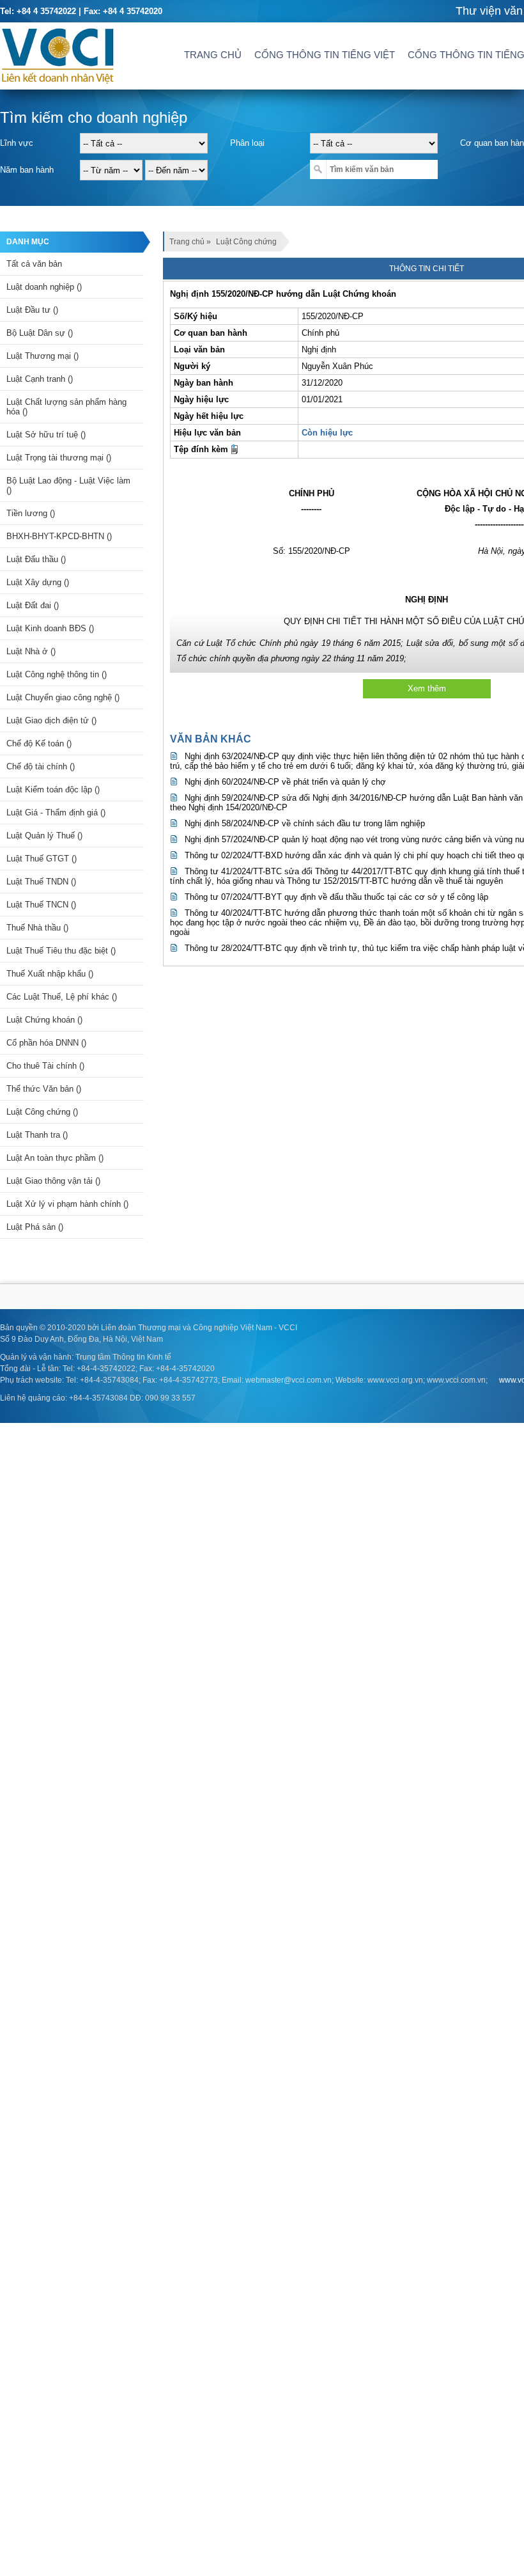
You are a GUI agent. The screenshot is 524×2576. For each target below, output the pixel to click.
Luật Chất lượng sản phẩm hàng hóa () (66, 407)
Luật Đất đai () (33, 605)
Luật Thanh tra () (37, 1135)
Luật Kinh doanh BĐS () (50, 628)
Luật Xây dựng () (38, 582)
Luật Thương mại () (42, 356)
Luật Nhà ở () (31, 651)
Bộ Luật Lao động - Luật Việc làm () (68, 485)
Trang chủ (213, 55)
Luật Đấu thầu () (36, 559)
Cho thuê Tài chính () (45, 1066)
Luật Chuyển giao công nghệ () (63, 697)
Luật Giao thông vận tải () (53, 1181)
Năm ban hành (27, 170)
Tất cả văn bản (34, 264)
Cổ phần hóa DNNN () (46, 1043)
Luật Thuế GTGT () (42, 859)
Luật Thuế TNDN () (41, 882)
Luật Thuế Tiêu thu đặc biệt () (61, 951)
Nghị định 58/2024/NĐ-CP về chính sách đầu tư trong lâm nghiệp (305, 823)
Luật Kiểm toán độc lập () (53, 789)
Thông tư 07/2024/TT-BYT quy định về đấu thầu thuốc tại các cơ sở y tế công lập (336, 897)
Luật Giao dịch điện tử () (51, 720)
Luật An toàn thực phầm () (55, 1158)
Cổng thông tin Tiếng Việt (325, 55)
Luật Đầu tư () (32, 310)
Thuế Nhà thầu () (37, 928)
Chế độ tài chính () (41, 766)
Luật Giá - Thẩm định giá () (56, 813)
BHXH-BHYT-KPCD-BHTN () (59, 536)
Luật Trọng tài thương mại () (59, 458)
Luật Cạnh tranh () (40, 379)
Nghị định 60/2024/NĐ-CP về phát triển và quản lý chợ (285, 782)
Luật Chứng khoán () (44, 1020)
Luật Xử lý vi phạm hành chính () (67, 1204)
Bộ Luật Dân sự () (40, 333)
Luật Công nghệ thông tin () (57, 674)
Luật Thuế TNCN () (41, 905)
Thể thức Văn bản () (44, 1089)
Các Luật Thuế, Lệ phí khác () (62, 997)
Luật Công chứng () (42, 1112)
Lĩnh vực (17, 143)
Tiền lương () (31, 513)
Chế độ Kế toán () (39, 743)
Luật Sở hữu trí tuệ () (46, 435)
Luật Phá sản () (35, 1227)
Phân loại (247, 143)
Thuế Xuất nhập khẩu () (50, 974)
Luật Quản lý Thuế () (44, 836)
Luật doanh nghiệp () (44, 287)
